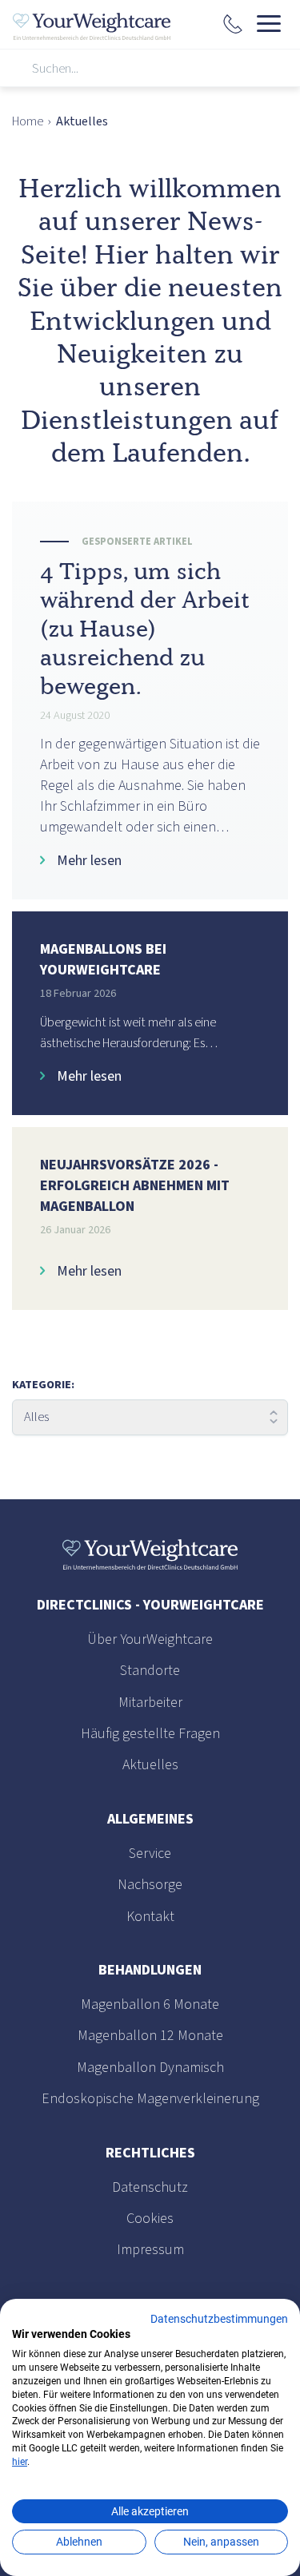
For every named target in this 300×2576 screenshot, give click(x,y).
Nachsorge (150, 1885)
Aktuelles (150, 1765)
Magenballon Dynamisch (150, 2068)
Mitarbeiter (150, 1703)
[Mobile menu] (269, 24)
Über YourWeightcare (150, 1639)
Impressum (150, 2250)
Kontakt (150, 1917)
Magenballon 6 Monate (150, 2004)
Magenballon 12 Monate (150, 2036)
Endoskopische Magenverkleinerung (150, 2099)
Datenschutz (150, 2187)
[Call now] (233, 26)
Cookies (150, 2219)
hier (20, 2462)
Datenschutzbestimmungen (219, 2319)
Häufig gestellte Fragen (150, 1734)
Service (150, 1854)
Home (28, 121)
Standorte (150, 1671)
